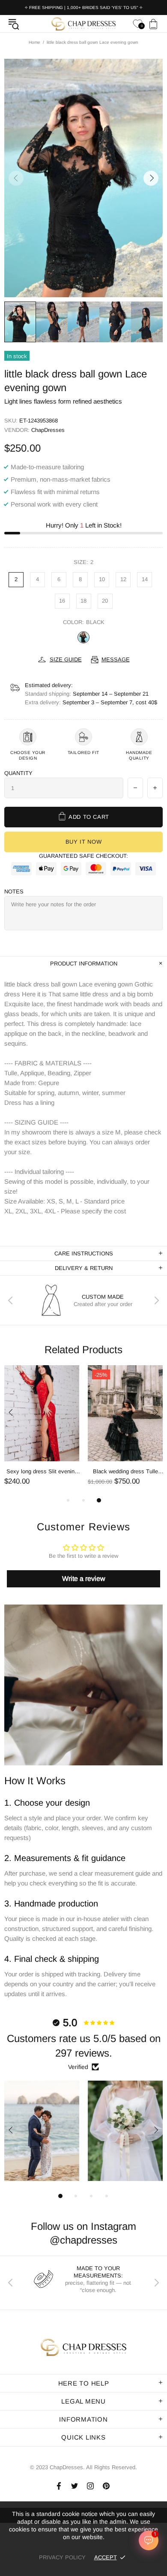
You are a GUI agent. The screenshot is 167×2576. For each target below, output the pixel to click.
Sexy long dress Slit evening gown (42, 1472)
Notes (14, 891)
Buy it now (84, 842)
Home (34, 42)
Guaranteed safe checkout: (83, 856)
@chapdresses (83, 2240)
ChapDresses (83, 24)
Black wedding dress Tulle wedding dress (125, 1472)
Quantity (18, 773)
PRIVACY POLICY (62, 2557)
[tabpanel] (42, 1431)
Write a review (84, 1579)
